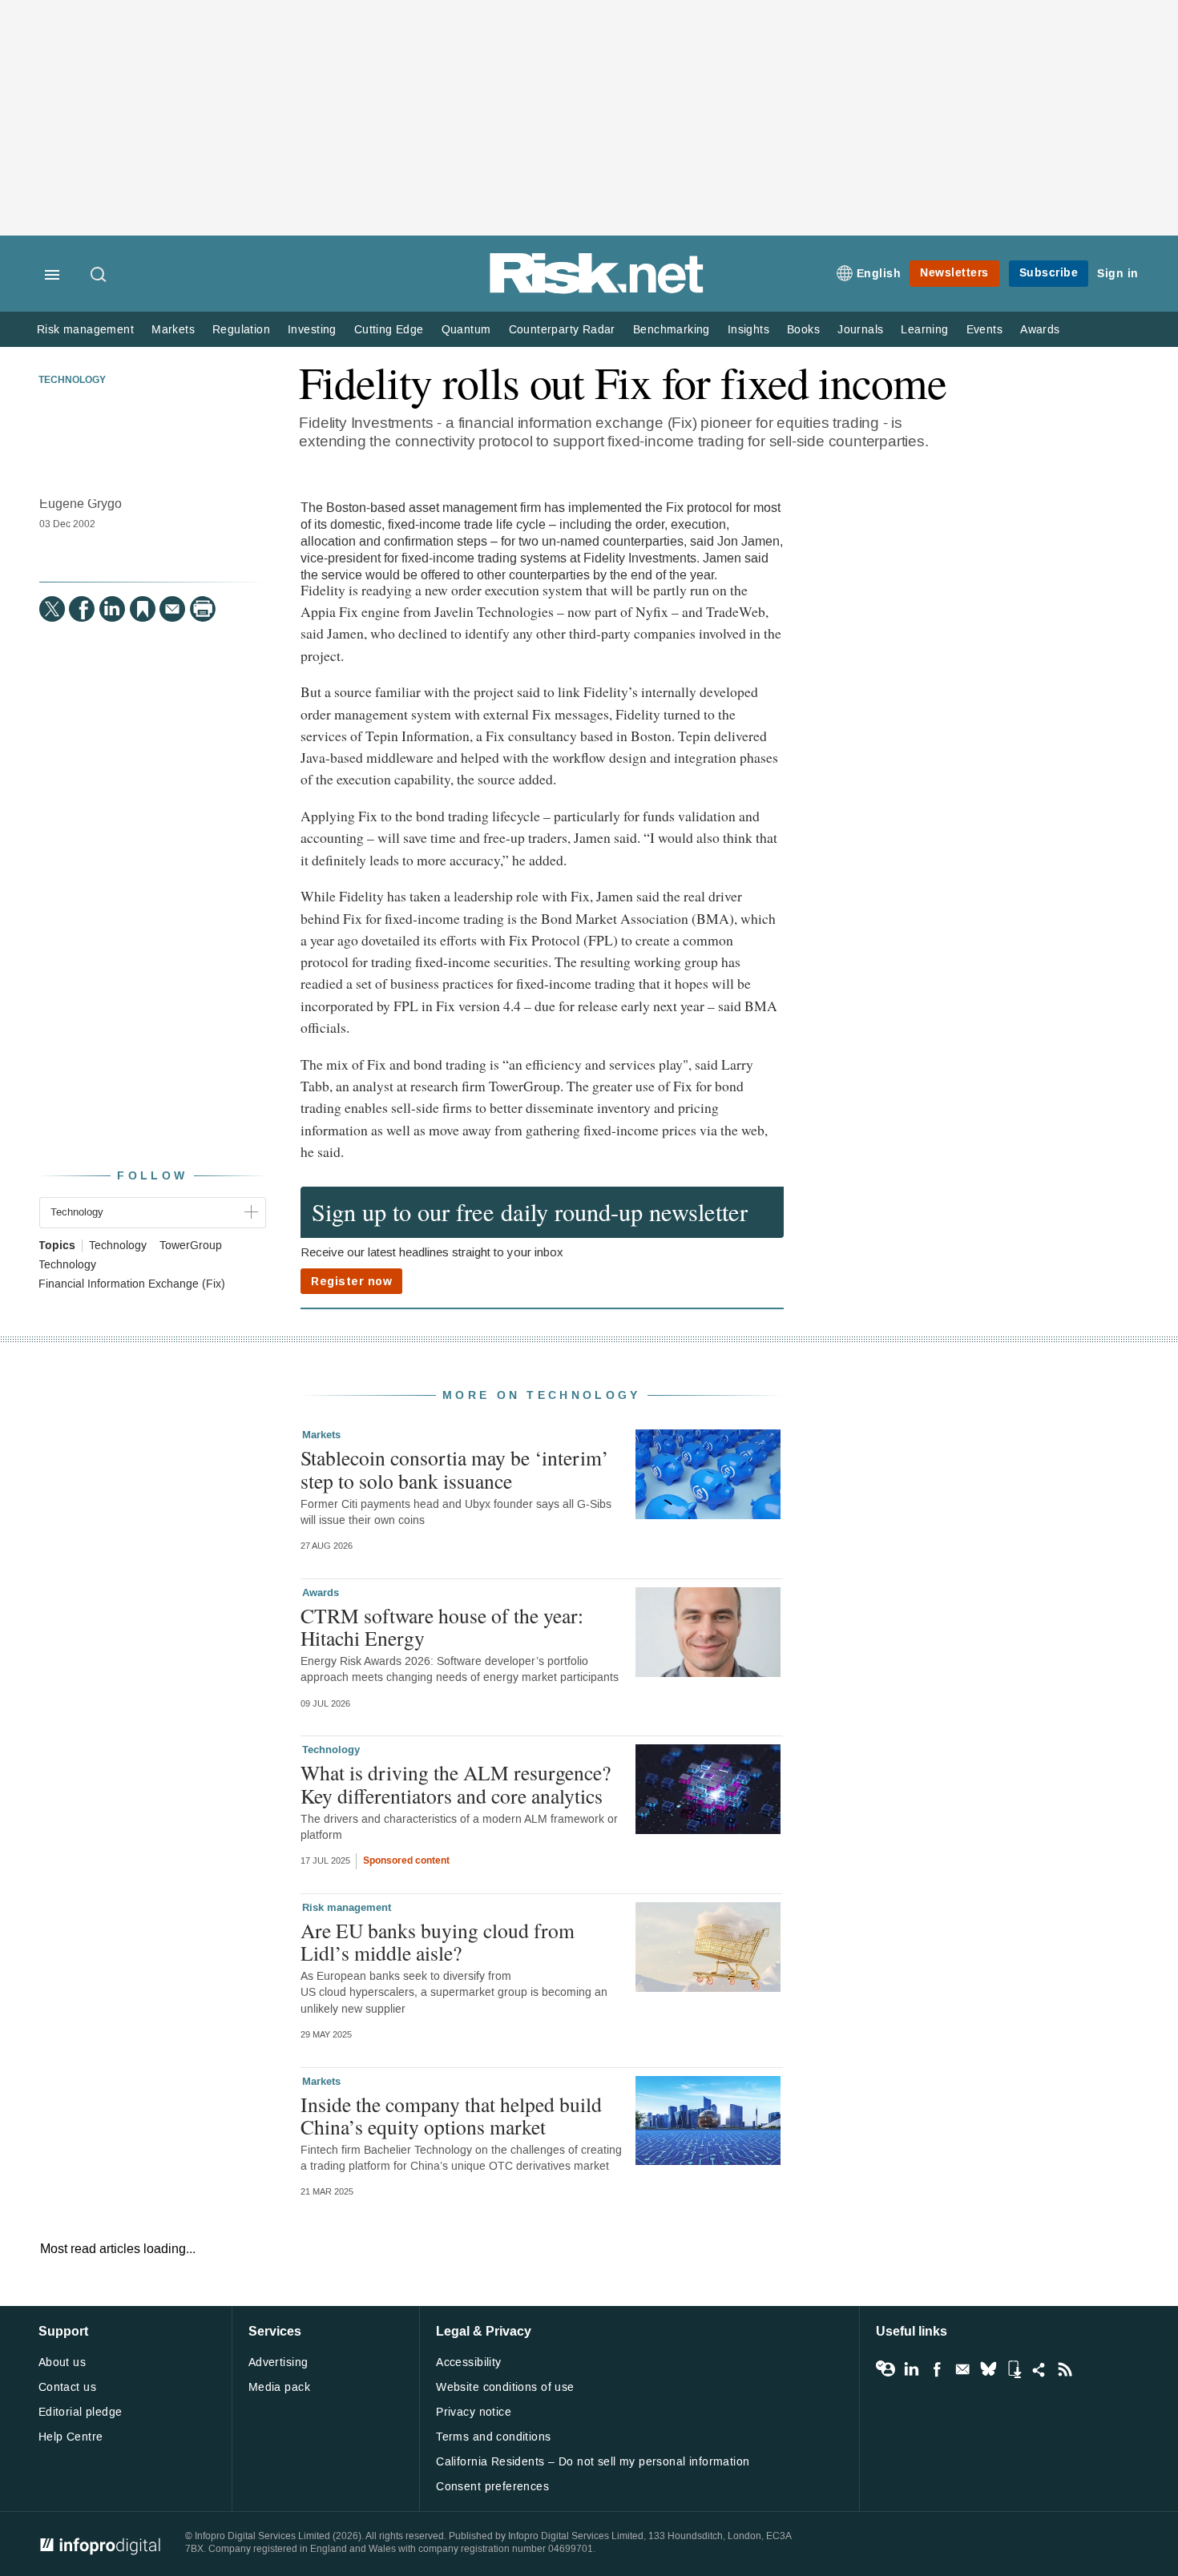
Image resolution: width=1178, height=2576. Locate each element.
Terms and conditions (493, 2437)
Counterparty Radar (562, 330)
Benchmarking (672, 330)
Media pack (279, 2387)
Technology (72, 381)
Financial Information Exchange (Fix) (132, 1284)
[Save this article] (143, 609)
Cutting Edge (389, 330)
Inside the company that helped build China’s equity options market (451, 2115)
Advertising (278, 2362)
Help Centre (71, 2437)
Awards (1040, 330)
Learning (924, 330)
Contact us (67, 2387)
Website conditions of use (505, 2387)
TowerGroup (191, 1246)
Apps (1014, 2369)
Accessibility (468, 2362)
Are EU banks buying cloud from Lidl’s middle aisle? (438, 1941)
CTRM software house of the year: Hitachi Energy (442, 1627)
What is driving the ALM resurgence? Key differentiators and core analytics (456, 1784)
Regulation (241, 330)
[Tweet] (52, 609)
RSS (1065, 2369)
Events (984, 330)
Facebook (937, 2369)
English (879, 274)
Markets (173, 330)
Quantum (466, 330)
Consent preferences (492, 2487)
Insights (748, 330)
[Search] (99, 276)
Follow (152, 1176)
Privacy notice (474, 2412)
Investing (312, 330)
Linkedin (911, 2369)
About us (62, 2362)
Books (803, 330)
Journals (860, 330)
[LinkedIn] (112, 609)
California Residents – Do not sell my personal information (593, 2462)
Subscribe (1049, 273)
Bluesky (988, 2369)
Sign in (1118, 274)
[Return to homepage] (597, 290)
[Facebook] (82, 609)
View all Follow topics (886, 2369)
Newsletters (954, 273)
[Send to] (172, 609)
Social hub (1039, 2369)
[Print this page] (203, 609)
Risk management (85, 330)
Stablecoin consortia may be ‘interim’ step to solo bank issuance (455, 1469)
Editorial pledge (81, 2412)
